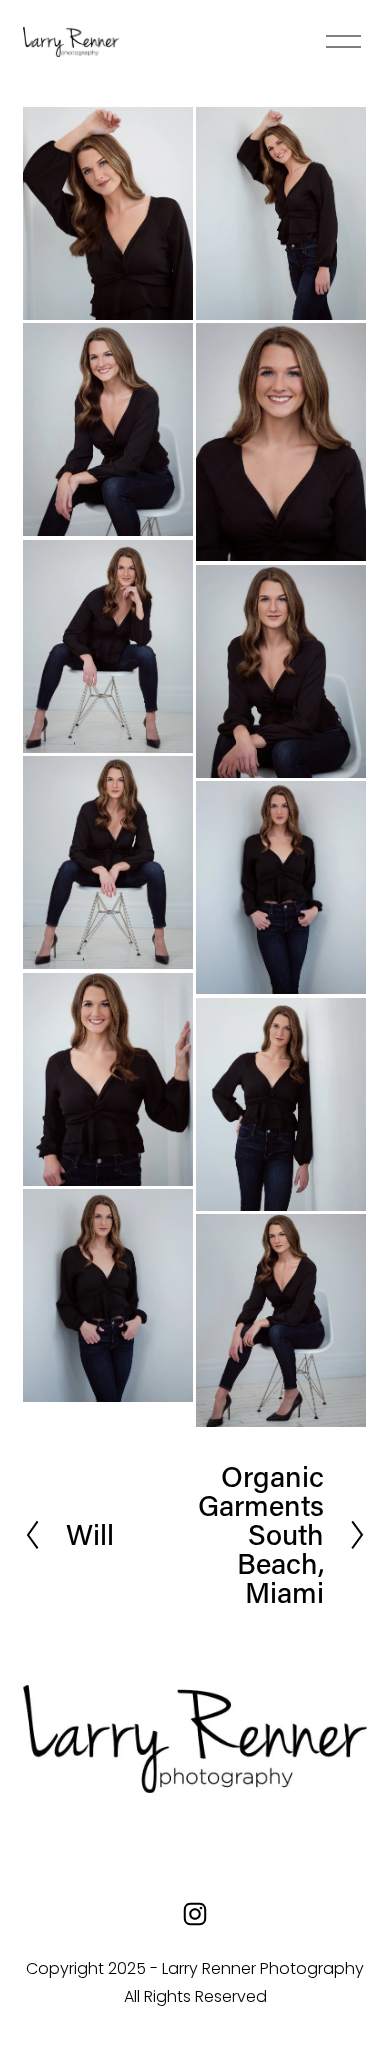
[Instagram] (195, 1914)
